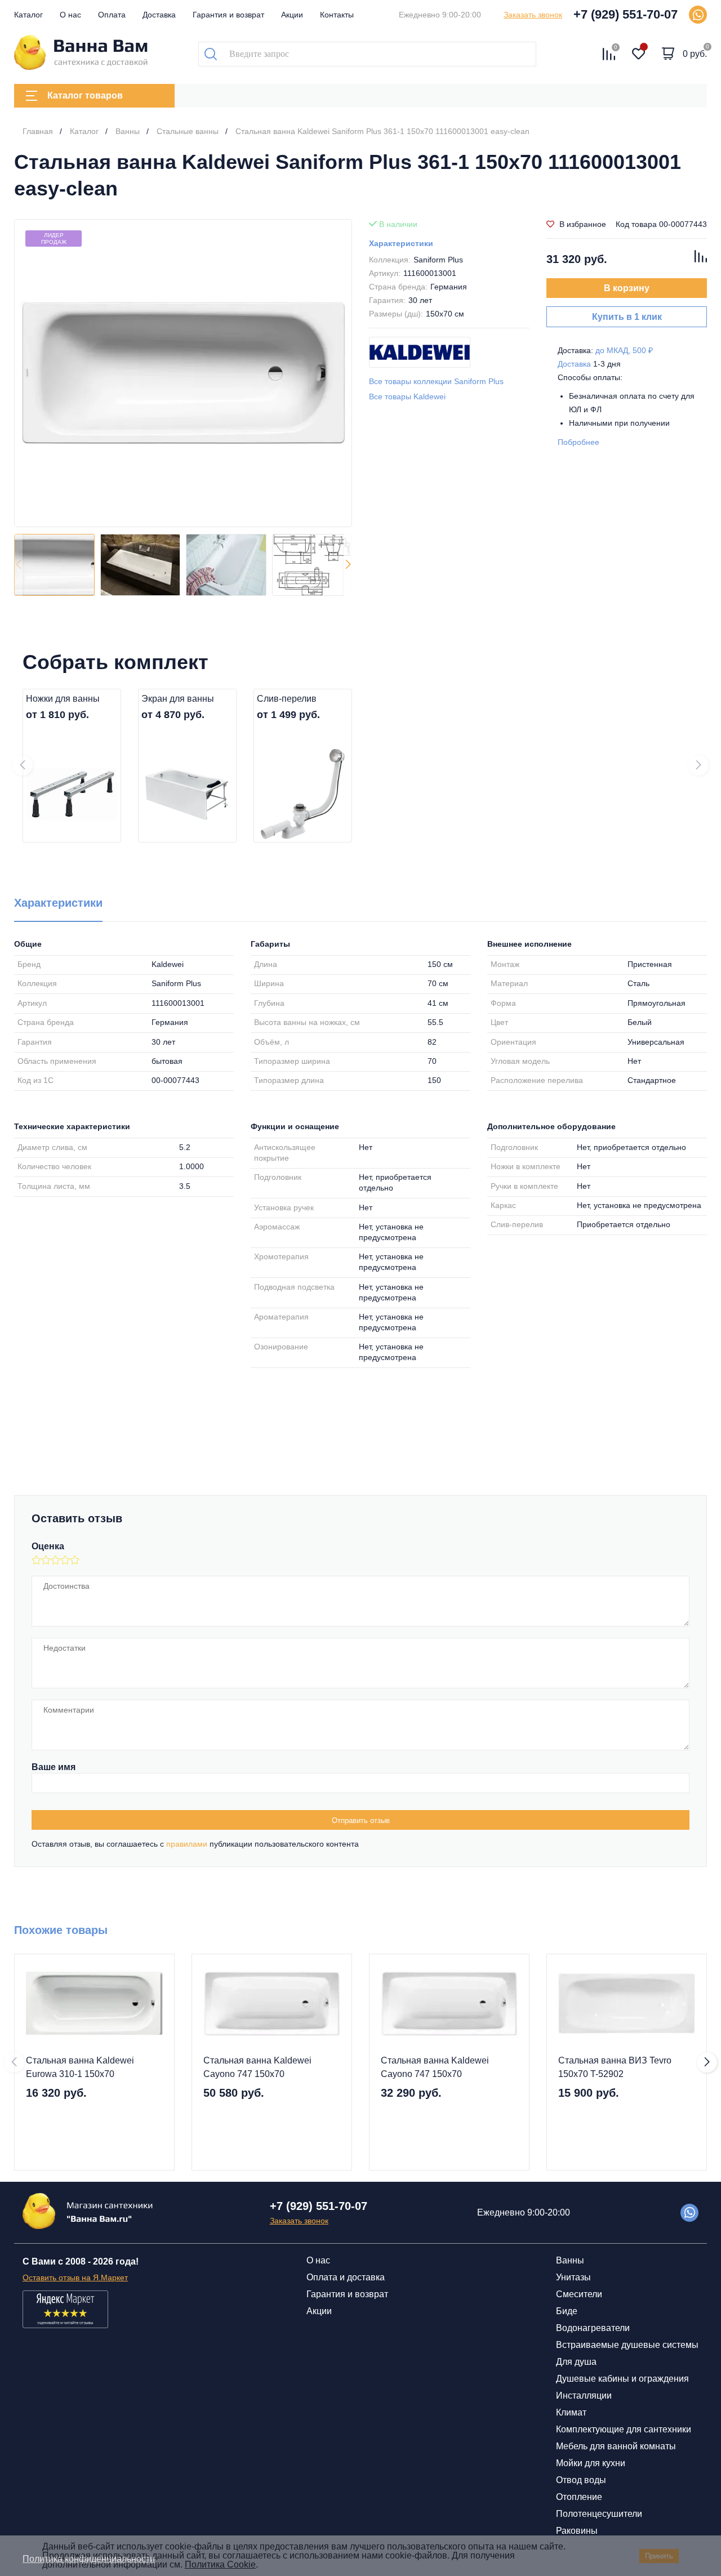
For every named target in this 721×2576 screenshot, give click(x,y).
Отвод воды (581, 2480)
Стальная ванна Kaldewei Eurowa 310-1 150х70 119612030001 (80, 2068)
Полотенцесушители (599, 2514)
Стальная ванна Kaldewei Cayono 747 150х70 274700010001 (435, 2068)
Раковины (577, 2531)
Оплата (112, 15)
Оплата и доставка (346, 2277)
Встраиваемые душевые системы (627, 2345)
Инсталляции (584, 2395)
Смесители (579, 2294)
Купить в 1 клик (627, 317)
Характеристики (401, 243)
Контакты (337, 15)
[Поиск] (211, 54)
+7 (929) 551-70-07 (626, 14)
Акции (292, 15)
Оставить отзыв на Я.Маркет (75, 2278)
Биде (567, 2311)
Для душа (576, 2362)
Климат (571, 2412)
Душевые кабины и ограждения (622, 2379)
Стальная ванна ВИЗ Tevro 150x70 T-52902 (615, 2067)
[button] (348, 565)
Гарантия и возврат (228, 15)
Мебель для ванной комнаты (616, 2446)
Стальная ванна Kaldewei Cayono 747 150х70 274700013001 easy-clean (257, 2068)
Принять (659, 2556)
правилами (187, 1844)
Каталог (28, 15)
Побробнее (578, 442)
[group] (183, 373)
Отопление (579, 2497)
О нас (70, 15)
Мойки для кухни (591, 2463)
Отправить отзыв (361, 1820)
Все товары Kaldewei (407, 396)
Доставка (159, 15)
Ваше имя (54, 1767)
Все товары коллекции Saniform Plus (436, 381)
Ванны (570, 2260)
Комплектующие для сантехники (624, 2429)
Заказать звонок (533, 15)
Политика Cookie (220, 2564)
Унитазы (573, 2277)
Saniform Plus (438, 260)
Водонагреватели (593, 2328)
